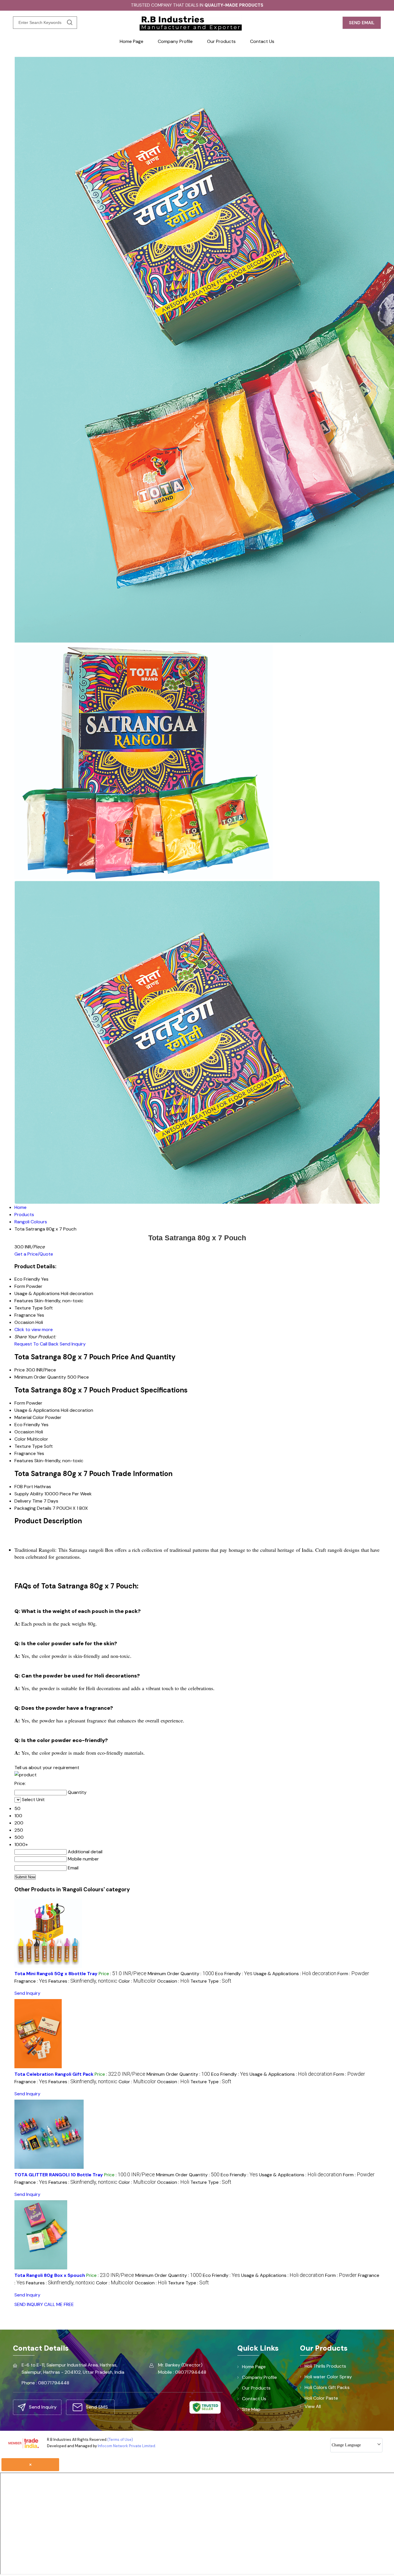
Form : (353, 1974)
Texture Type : (211, 1981)
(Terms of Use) (120, 2440)
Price (20, 1370)
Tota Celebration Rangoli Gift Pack (54, 2074)
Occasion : (173, 1981)
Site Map (251, 2409)
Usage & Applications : (295, 1974)
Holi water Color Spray (328, 2377)
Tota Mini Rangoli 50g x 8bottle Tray (56, 1974)
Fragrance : (31, 1981)
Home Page (132, 41)
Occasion (24, 1432)
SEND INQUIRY (29, 2304)
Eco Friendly (27, 1425)
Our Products (221, 41)
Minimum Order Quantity (40, 1377)
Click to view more (34, 1329)
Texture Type (29, 1446)
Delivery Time (28, 1501)
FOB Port (24, 1487)
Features (24, 1461)
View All (313, 2406)
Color (20, 1439)
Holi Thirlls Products (325, 2366)
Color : (137, 1981)
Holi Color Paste (321, 2398)
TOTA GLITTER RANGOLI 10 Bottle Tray (59, 2175)
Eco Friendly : (234, 1974)
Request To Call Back (36, 1344)
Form (20, 1403)
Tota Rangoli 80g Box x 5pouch (50, 2275)
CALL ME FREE (59, 2304)
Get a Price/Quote (34, 1254)
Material (23, 1417)
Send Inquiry (73, 1344)
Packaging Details (33, 1508)
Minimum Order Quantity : (181, 1974)
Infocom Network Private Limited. (127, 2446)
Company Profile (175, 41)
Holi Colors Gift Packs (327, 2387)
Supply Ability (29, 1494)
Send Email (362, 23)
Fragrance (25, 1453)
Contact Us (262, 41)
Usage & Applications (37, 1410)
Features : (83, 1981)
